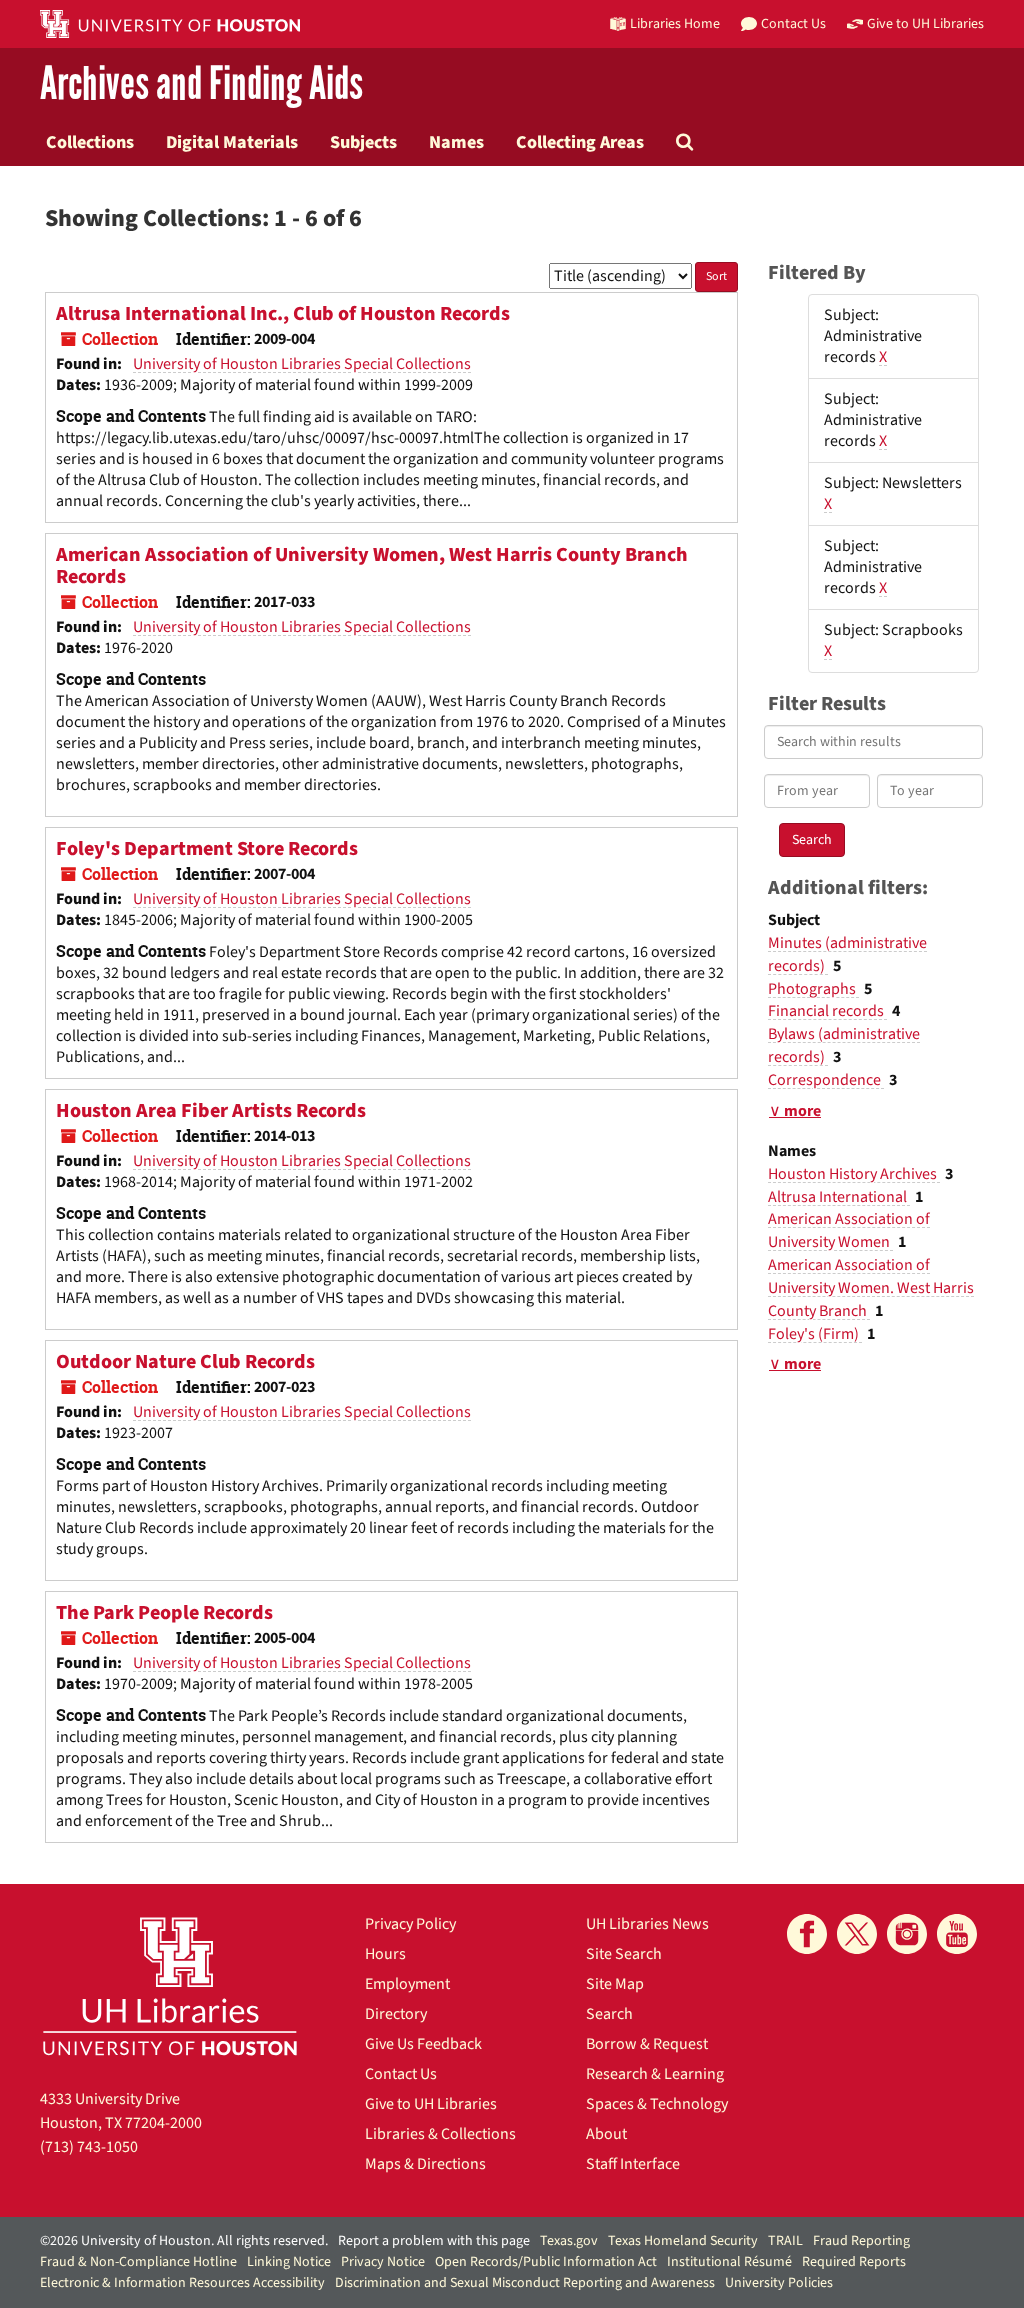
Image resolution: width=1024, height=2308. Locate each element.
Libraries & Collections (440, 2134)
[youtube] (957, 1934)
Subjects (363, 142)
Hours (385, 1954)
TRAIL (785, 2241)
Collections (90, 142)
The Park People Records (164, 1613)
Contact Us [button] (793, 23)
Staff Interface (633, 2164)
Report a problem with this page (434, 2241)
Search (609, 2014)
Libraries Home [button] (675, 23)
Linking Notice (289, 2262)
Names (456, 142)
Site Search (624, 1954)
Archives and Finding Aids (201, 84)
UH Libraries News (647, 1924)
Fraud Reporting (861, 2241)
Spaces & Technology (657, 2104)
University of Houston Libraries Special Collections (302, 364)
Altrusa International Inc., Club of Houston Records (283, 314)
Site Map (615, 1984)
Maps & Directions (425, 2164)
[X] (857, 1934)
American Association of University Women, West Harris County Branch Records (372, 566)
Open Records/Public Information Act (546, 2262)
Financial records (827, 1011)
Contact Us (401, 2074)
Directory (396, 2014)
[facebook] (807, 1934)
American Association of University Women (849, 1230)
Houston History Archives (854, 1174)
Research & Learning (655, 2074)
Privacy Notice (383, 2262)
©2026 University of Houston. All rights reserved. (184, 2241)
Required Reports (854, 2262)
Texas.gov (569, 2241)
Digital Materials (232, 142)
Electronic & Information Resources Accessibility (182, 2283)
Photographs (813, 989)
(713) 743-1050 (89, 2147)
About (606, 2134)
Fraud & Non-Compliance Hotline (138, 2262)
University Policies (779, 2283)
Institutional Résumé (729, 2262)
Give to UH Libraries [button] (925, 23)
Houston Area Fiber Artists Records (211, 1111)
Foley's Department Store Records (207, 849)
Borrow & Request (647, 2044)
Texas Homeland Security (683, 2241)
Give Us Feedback (423, 2044)
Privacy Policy (410, 1924)
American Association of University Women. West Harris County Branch (871, 1288)
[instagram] (907, 1934)
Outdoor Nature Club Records (185, 1362)
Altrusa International (839, 1197)
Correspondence (826, 1080)
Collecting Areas (580, 142)
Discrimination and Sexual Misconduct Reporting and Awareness (525, 2283)
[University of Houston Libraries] (170, 1985)
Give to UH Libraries (431, 2104)
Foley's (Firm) (815, 1334)
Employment (407, 1984)
